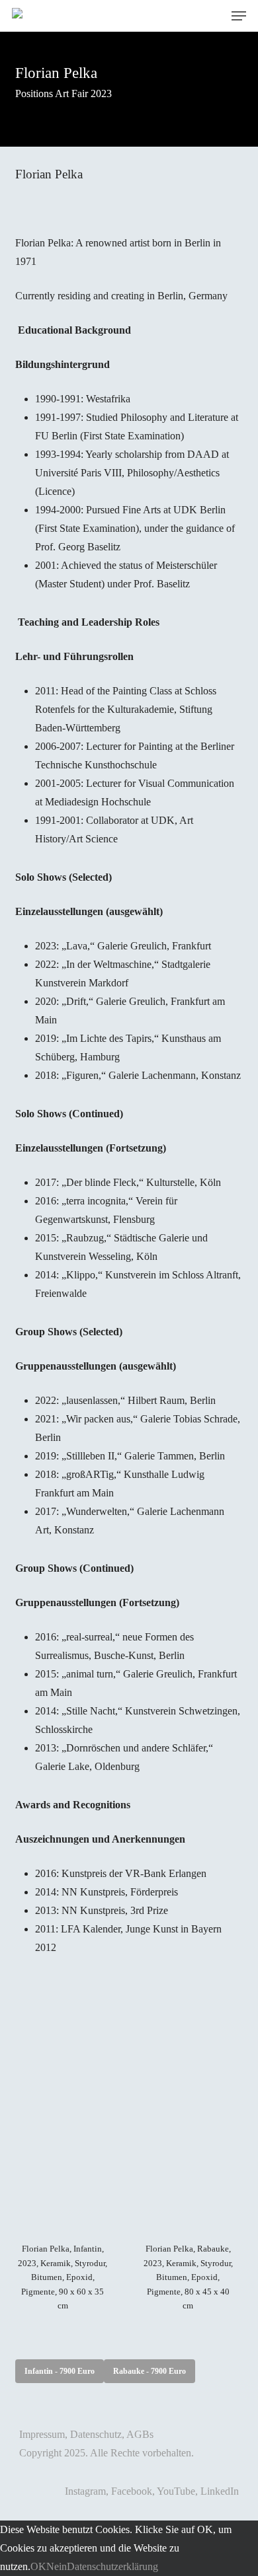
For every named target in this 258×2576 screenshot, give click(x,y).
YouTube (176, 2491)
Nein (57, 2566)
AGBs (140, 2434)
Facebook (132, 2491)
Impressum (42, 2434)
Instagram (85, 2491)
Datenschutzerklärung (112, 2566)
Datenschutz (96, 2434)
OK (38, 2566)
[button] (239, 16)
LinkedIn (220, 2491)
